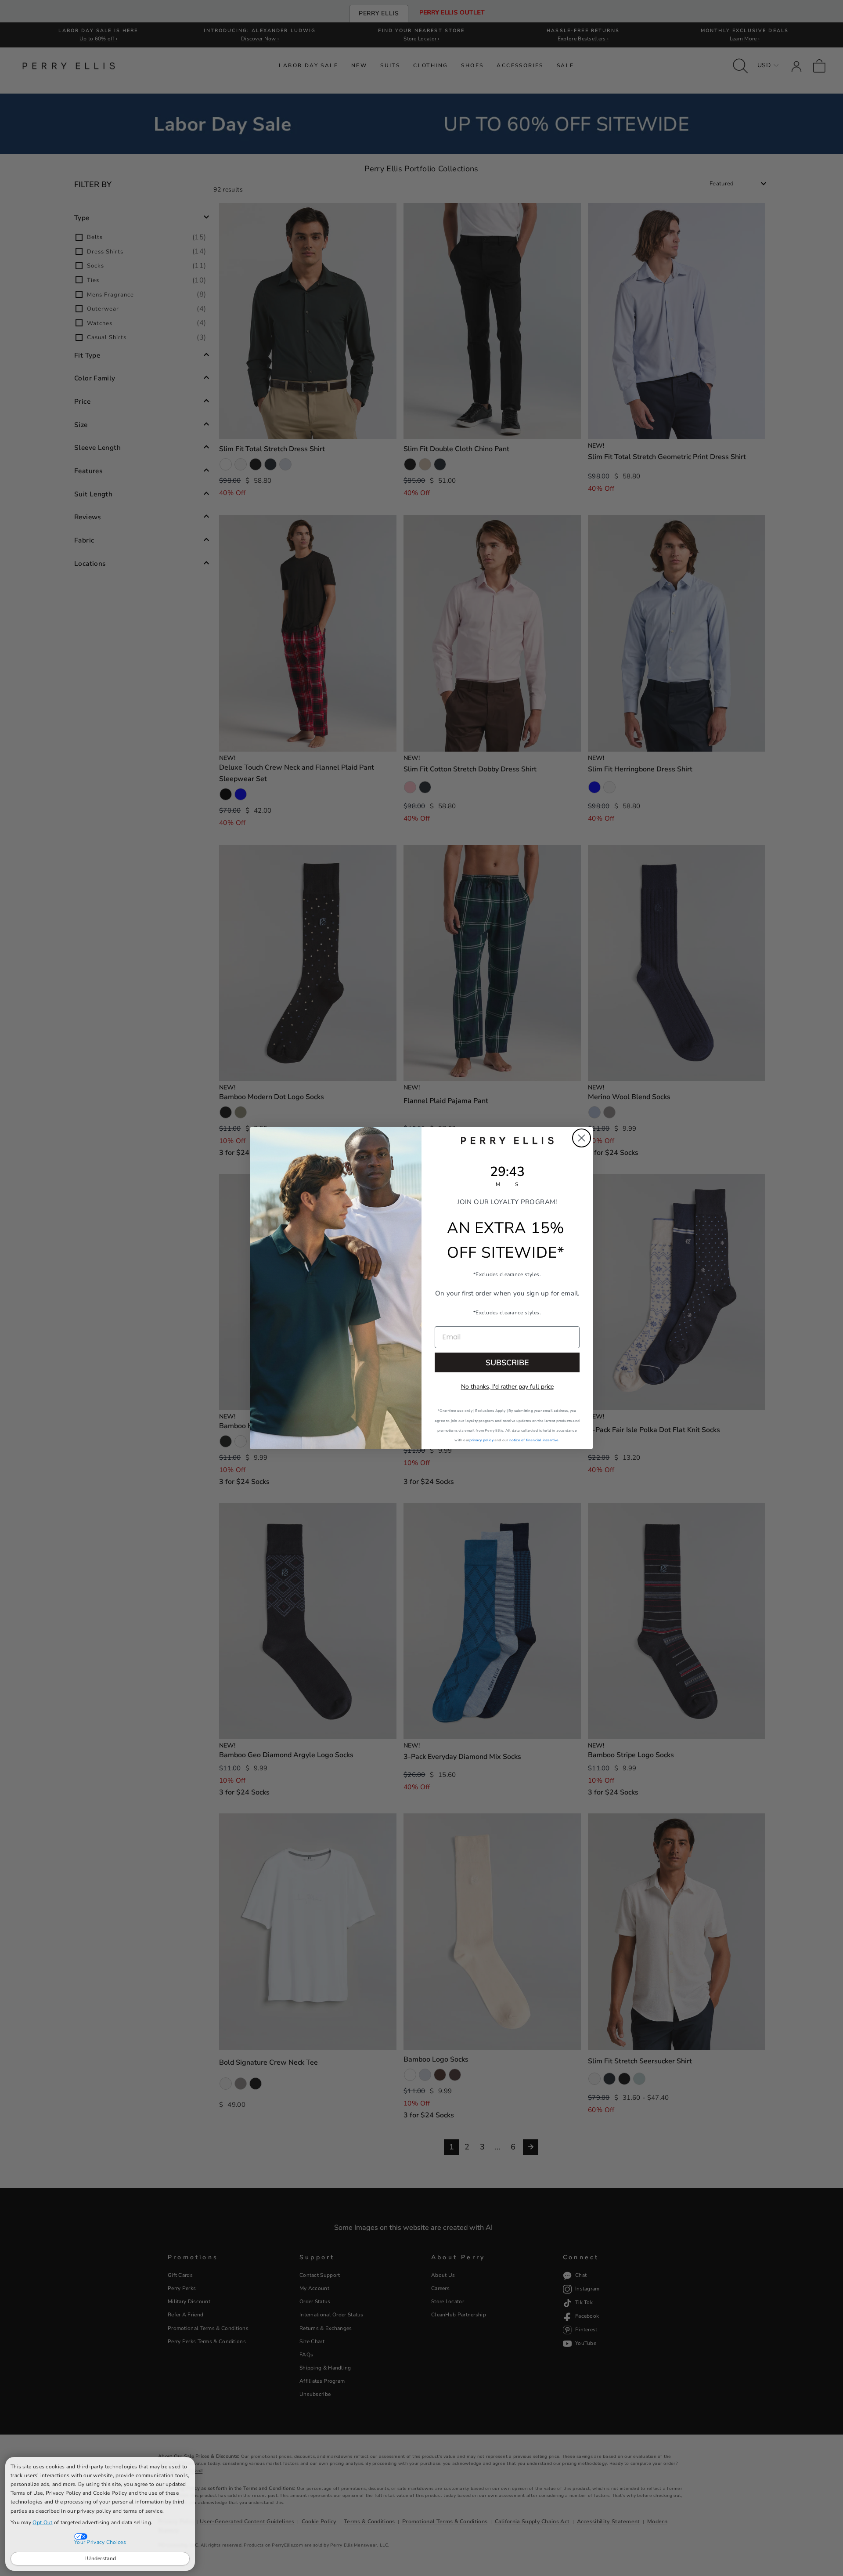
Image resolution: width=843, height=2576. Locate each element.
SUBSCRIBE (507, 1363)
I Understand (100, 2558)
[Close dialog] (582, 1138)
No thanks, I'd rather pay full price (507, 1387)
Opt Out (42, 2522)
